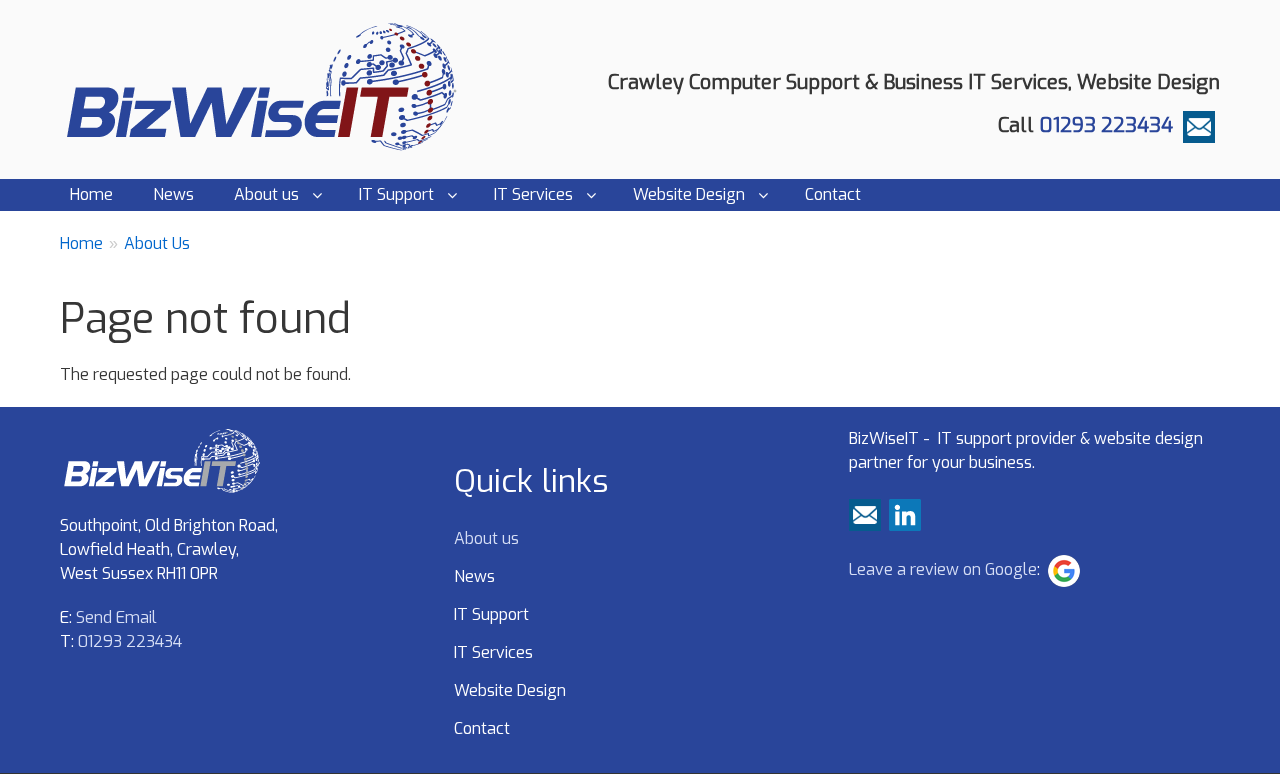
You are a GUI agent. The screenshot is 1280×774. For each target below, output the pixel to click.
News (173, 194)
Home (91, 194)
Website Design (689, 194)
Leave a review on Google (943, 569)
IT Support (396, 194)
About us (266, 194)
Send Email (116, 617)
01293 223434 (1106, 125)
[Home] (268, 86)
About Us (157, 243)
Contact (833, 194)
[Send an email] (1199, 125)
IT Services (533, 194)
